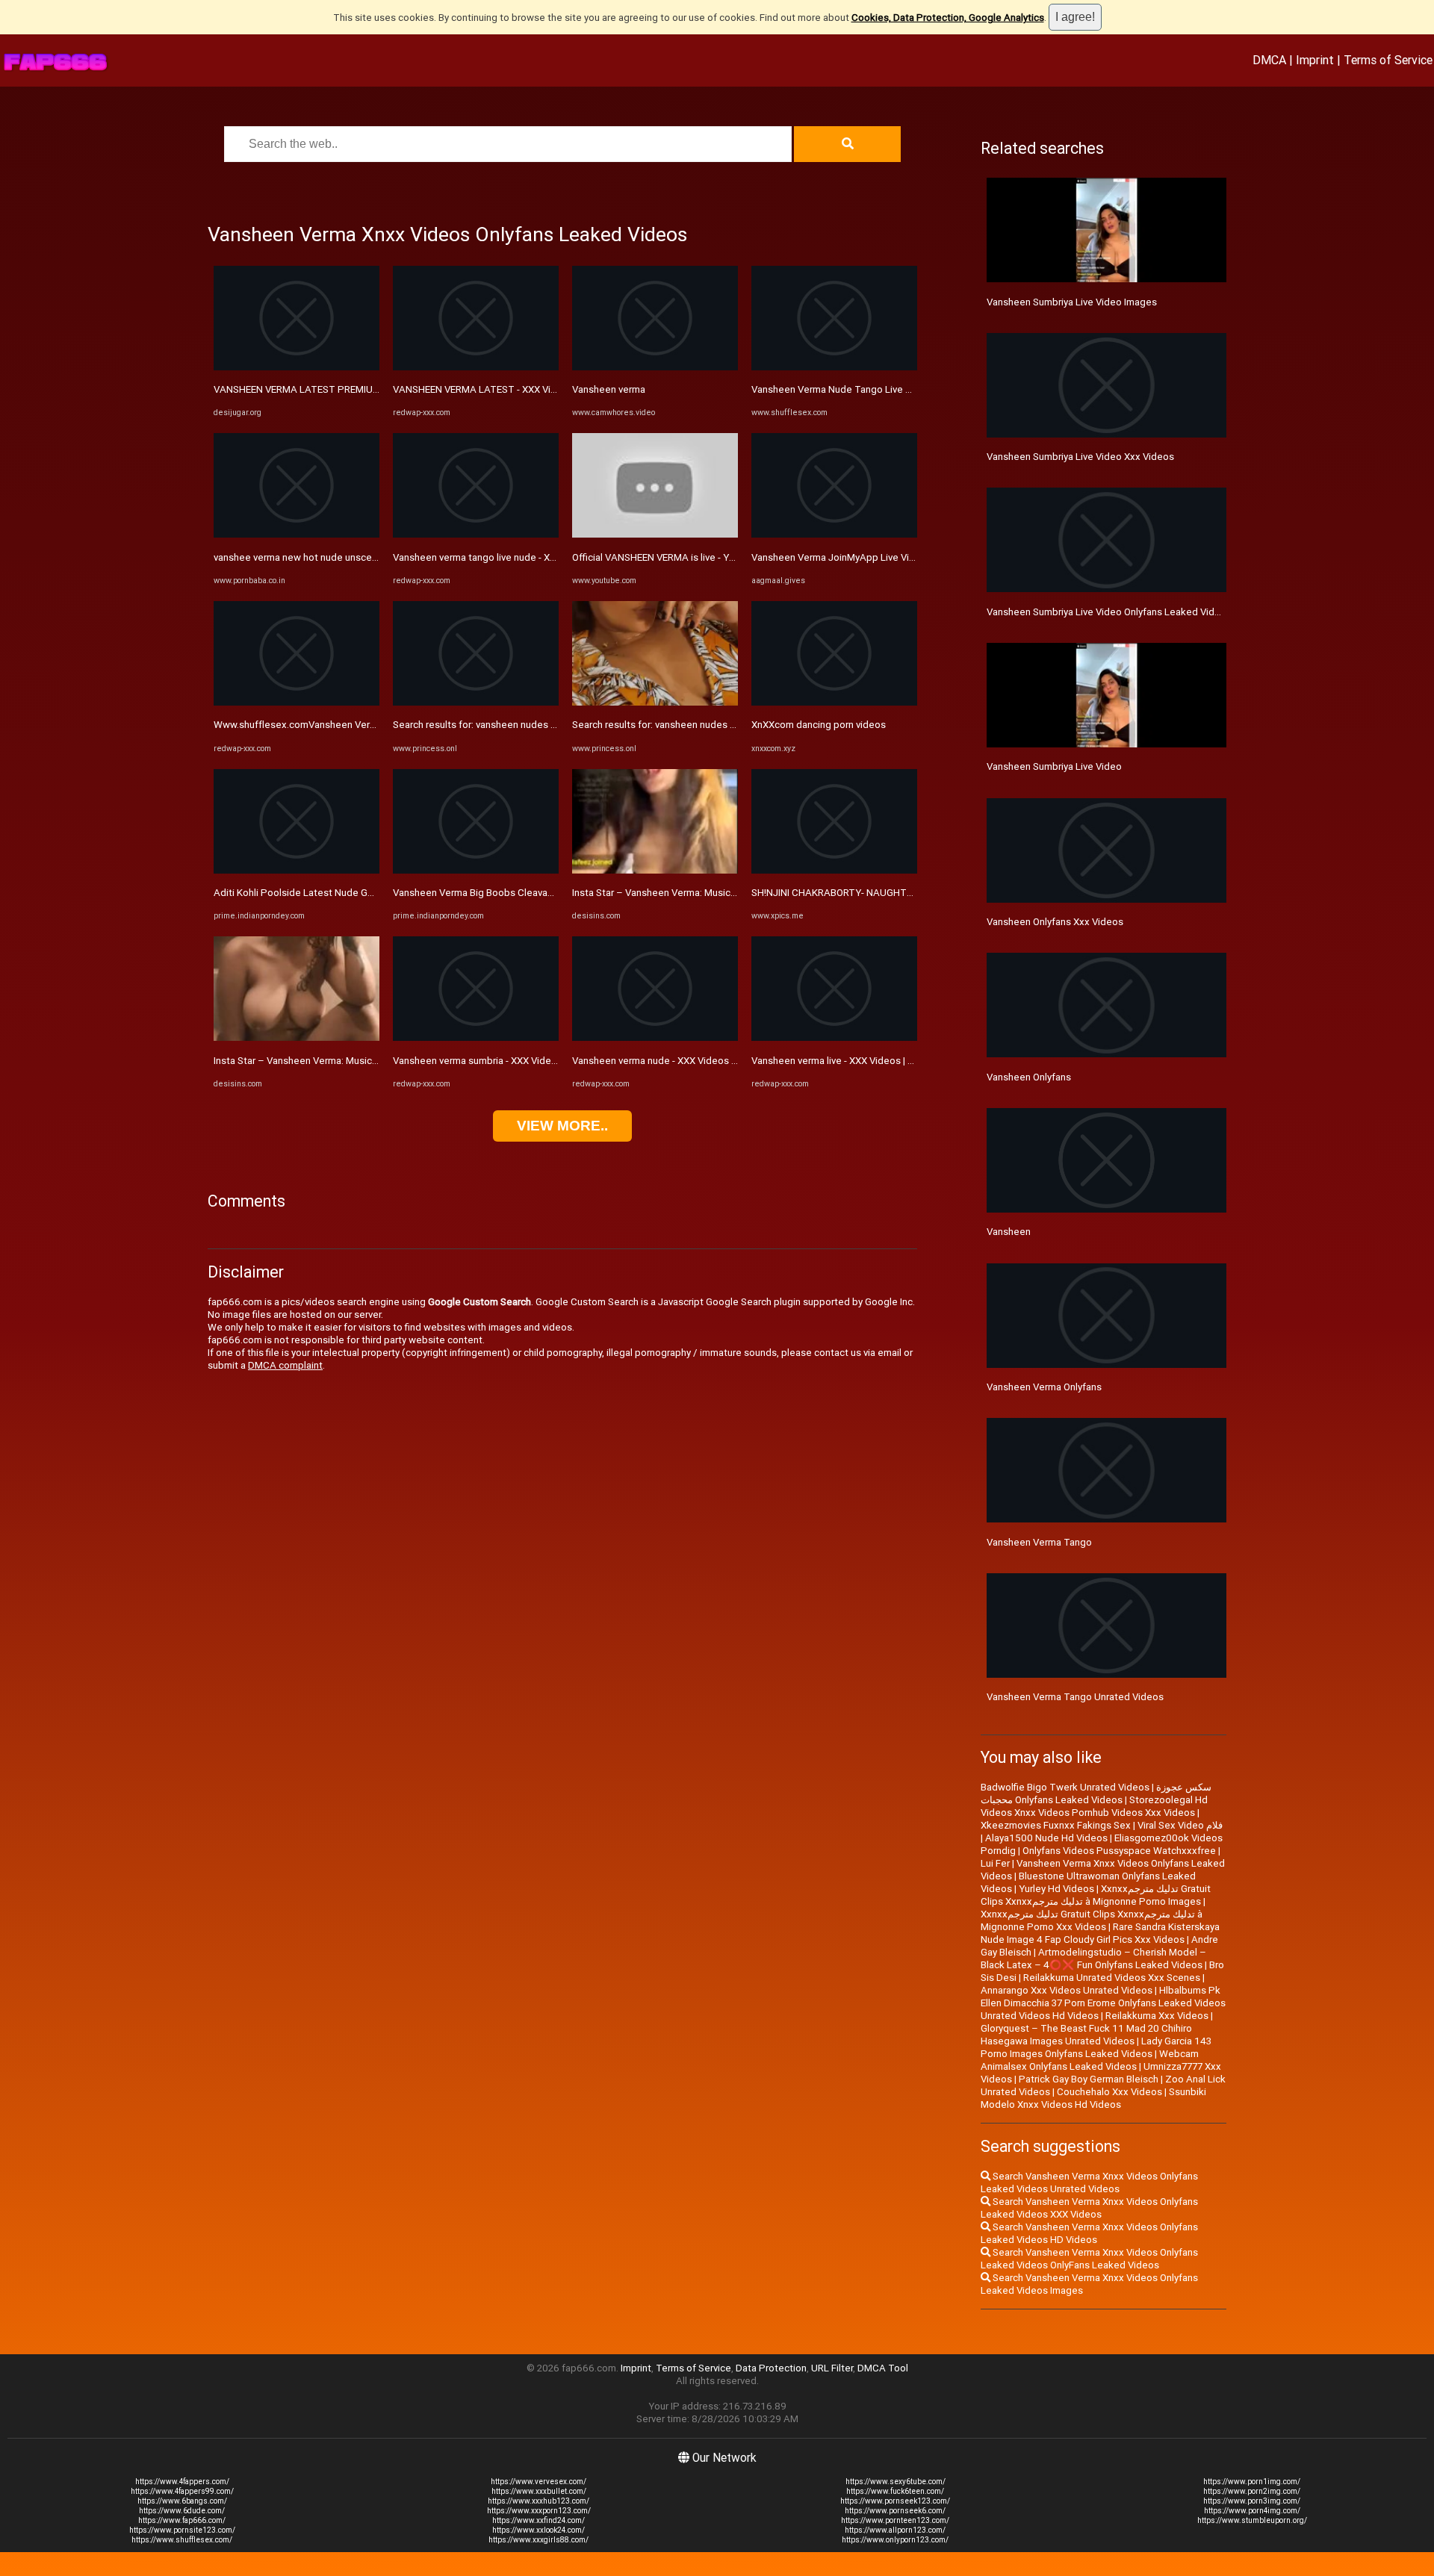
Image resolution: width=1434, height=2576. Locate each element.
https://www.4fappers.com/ (182, 2482)
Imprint (1315, 60)
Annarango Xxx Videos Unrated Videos (1067, 1990)
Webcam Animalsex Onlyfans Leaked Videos (1090, 2060)
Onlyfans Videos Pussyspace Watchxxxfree (1119, 1851)
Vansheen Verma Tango (1039, 1542)
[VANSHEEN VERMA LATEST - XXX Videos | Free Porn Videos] (476, 367)
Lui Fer (995, 1863)
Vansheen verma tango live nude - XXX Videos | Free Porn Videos (536, 557)
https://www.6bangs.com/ (182, 2501)
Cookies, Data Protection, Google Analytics (948, 18)
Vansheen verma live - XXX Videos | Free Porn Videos (868, 1061)
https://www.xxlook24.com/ (538, 2530)
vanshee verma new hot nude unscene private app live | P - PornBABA (367, 557)
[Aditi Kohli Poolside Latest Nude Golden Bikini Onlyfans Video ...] (297, 870)
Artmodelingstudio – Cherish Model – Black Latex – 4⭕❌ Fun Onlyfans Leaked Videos (1093, 1959)
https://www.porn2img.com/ (1252, 2491)
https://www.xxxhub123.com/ (538, 2501)
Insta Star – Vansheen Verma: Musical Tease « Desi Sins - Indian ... (358, 1061)
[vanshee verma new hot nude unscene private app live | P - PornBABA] (297, 534)
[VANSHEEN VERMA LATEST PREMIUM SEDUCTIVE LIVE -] (297, 367)
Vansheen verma (609, 389)
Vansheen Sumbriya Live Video (1054, 766)
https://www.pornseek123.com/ (895, 2501)
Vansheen (1009, 1232)
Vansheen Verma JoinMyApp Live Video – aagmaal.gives (876, 557)
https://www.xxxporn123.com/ (539, 2511)
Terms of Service (1388, 60)
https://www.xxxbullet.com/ (539, 2491)
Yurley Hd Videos (1056, 1889)
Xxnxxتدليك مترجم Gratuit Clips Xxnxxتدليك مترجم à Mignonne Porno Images (1096, 1895)
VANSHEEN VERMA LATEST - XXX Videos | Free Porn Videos (525, 389)
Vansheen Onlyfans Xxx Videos (1055, 922)
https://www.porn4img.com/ (1252, 2511)
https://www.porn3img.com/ (1252, 2501)
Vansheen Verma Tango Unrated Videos (1075, 1697)
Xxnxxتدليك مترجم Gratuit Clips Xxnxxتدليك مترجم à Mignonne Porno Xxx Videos (1092, 1920)
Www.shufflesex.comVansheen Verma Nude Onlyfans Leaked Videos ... (371, 725)
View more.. (562, 1126)
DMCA (1269, 60)
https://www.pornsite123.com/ (182, 2530)
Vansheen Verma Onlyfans (1044, 1387)
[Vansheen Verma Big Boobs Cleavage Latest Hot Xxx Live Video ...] (476, 870)
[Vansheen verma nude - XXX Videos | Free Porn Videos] (655, 1037)
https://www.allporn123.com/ (895, 2530)
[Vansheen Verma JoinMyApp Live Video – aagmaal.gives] (834, 534)
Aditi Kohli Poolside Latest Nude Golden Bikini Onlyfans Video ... (355, 893)
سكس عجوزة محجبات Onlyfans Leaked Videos (1096, 1793)
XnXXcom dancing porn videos (819, 725)
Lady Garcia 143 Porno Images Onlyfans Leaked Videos (1096, 2047)
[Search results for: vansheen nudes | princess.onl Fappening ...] (476, 702)
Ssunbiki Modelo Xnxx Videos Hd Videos (1093, 2098)
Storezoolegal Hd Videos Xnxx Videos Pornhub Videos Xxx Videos (1094, 1806)
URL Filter (832, 2368)
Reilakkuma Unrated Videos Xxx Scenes (1112, 1978)
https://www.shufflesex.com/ (182, 2540)
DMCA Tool (883, 2368)
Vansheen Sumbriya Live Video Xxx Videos (1080, 457)
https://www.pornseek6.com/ (895, 2511)
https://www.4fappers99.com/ (182, 2491)
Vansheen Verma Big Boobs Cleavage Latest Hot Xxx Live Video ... (539, 893)
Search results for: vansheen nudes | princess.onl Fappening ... (530, 725)
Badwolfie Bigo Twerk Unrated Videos (1065, 1787)
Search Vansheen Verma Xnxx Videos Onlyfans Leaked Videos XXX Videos (1089, 2208)
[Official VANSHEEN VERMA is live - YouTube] (655, 534)
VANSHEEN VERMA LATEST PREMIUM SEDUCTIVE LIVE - (337, 389)
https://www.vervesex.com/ (538, 2482)
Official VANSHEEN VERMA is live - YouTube (668, 557)
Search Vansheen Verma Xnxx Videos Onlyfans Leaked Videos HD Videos (1089, 2233)
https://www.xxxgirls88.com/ (538, 2540)
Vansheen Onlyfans (1029, 1077)
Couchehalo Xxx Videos (1109, 2092)
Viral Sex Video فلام (1180, 1825)
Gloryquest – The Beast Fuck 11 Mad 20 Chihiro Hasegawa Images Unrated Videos (1086, 2035)
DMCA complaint (285, 1365)
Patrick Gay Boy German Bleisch (1089, 2079)
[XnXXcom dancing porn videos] (834, 702)
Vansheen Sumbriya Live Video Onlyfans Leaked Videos (1109, 612)
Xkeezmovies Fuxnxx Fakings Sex (1056, 1825)
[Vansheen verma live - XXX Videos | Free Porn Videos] (834, 1037)
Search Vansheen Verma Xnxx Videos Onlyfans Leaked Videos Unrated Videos (1089, 2183)
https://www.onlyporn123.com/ (895, 2540)
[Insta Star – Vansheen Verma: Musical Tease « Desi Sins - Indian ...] (297, 1037)
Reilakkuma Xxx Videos (1157, 2016)
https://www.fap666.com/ (182, 2520)
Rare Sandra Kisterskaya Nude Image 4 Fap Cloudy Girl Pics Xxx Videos (1100, 1933)
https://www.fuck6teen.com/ (895, 2491)
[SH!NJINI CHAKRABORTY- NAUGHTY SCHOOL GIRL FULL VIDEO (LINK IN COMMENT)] (834, 870)
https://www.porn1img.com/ (1252, 2482)
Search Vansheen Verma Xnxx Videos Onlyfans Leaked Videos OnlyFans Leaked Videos (1089, 2259)
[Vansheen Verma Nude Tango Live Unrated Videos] (834, 367)
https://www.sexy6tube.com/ (896, 2482)
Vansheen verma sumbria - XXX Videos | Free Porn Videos (519, 1061)
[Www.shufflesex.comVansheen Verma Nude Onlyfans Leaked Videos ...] (297, 702)
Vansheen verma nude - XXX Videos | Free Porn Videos (692, 1061)
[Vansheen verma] (655, 367)
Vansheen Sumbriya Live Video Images (1072, 302)
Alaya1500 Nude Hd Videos (1046, 1838)
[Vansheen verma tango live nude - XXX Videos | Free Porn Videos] (476, 534)
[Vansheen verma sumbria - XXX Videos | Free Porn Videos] (476, 1037)
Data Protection (771, 2368)
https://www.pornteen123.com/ (895, 2520)
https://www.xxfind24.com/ (538, 2520)
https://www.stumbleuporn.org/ (1252, 2520)
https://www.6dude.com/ (182, 2511)
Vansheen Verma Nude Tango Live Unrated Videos (863, 389)
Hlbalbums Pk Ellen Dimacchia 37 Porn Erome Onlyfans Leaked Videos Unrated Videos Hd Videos (1103, 2003)
